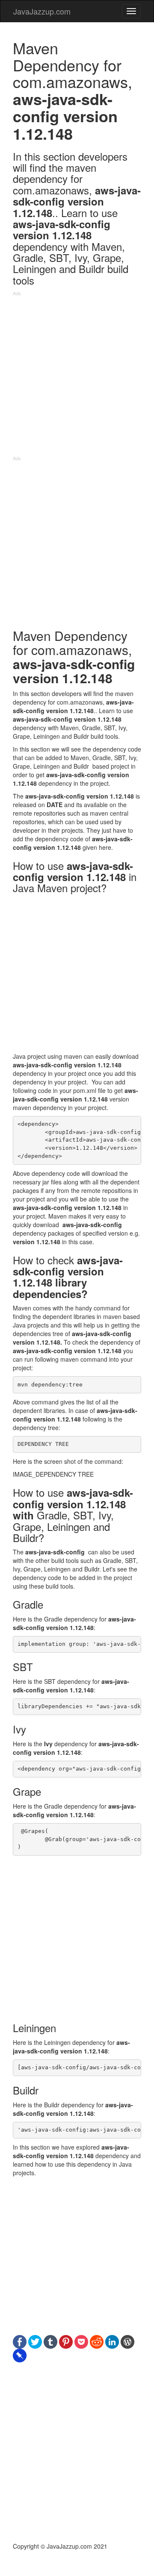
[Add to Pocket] (81, 2341)
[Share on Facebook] (20, 2341)
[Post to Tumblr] (50, 2341)
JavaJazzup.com (42, 11)
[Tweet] (35, 2341)
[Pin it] (66, 2341)
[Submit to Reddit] (97, 2341)
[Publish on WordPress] (127, 2341)
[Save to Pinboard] (20, 2355)
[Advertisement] (77, 378)
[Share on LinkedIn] (112, 2341)
